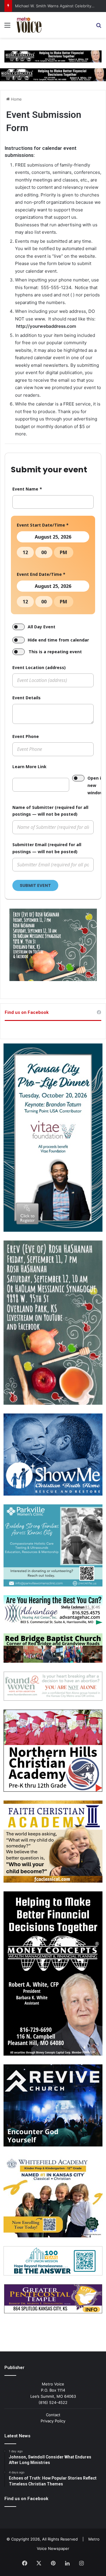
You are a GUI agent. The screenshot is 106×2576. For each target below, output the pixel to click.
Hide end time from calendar (58, 640)
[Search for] (99, 27)
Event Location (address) (39, 667)
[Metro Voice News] (29, 25)
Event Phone (26, 736)
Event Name (27, 489)
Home (16, 99)
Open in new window (96, 785)
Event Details (26, 698)
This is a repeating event (55, 652)
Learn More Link (29, 767)
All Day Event (42, 627)
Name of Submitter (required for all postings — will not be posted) (50, 811)
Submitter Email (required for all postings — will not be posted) (47, 848)
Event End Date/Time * (41, 574)
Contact (53, 2415)
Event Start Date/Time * (43, 525)
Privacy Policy (53, 2421)
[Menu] (7, 27)
